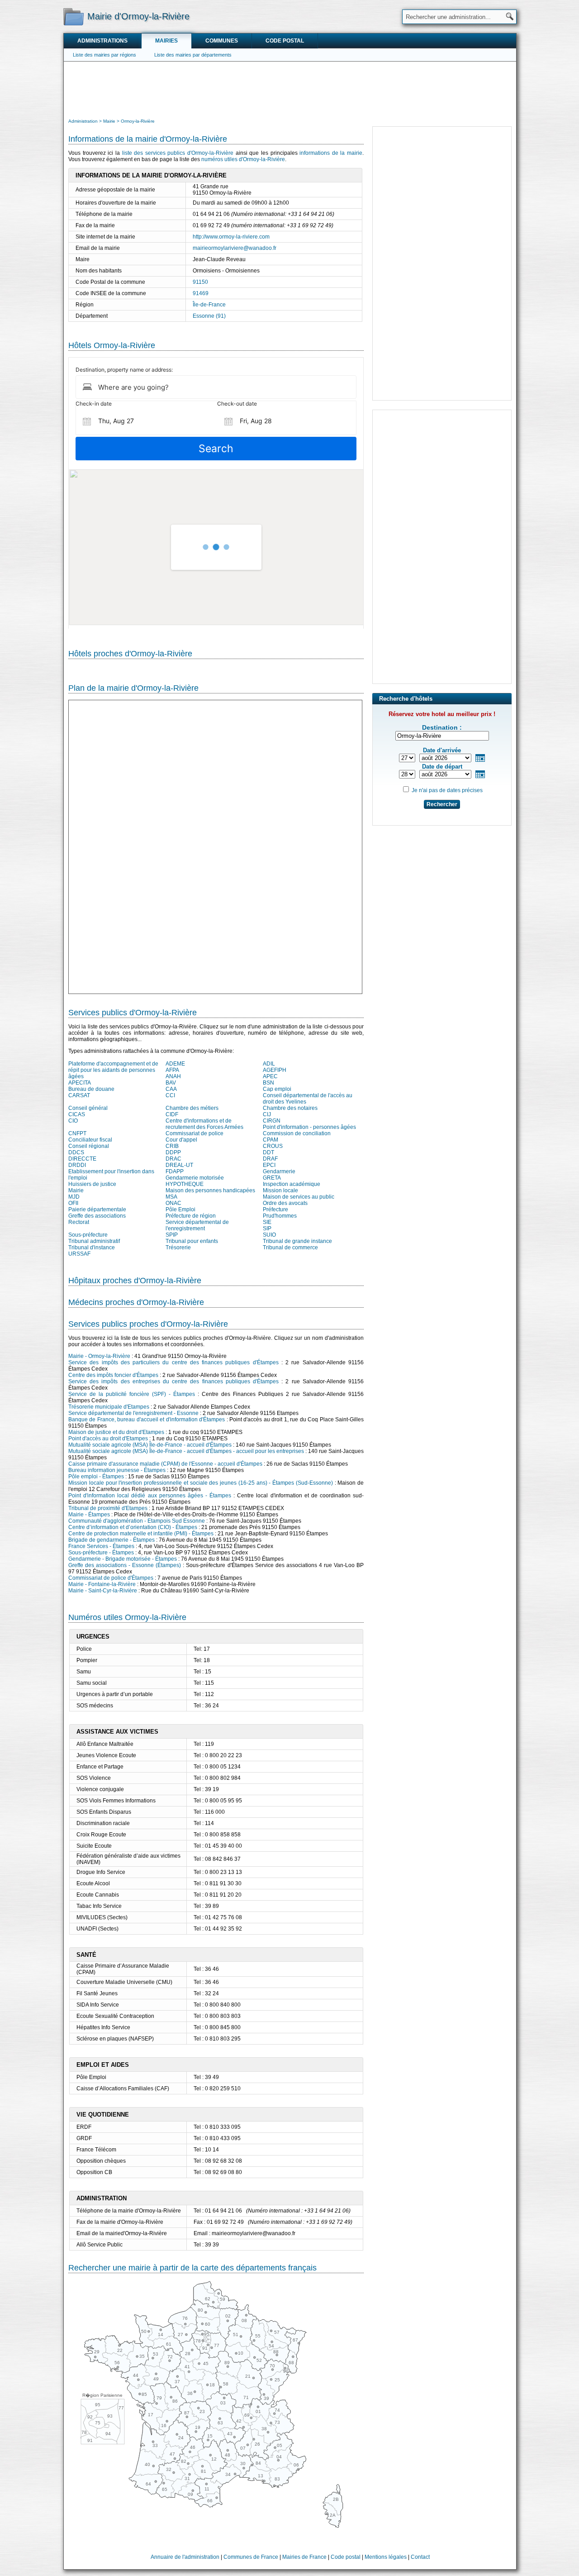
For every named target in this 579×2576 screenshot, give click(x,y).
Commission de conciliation (297, 1133)
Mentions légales (386, 2557)
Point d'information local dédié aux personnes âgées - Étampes (150, 1496)
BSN (268, 1083)
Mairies (166, 41)
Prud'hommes (280, 1216)
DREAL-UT (179, 1165)
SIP (267, 1228)
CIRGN (272, 1121)
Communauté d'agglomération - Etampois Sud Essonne (137, 1521)
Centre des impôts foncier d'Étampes (113, 1375)
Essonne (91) (209, 316)
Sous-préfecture (88, 1235)
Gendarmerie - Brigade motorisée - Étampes (123, 1559)
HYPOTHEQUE (185, 1184)
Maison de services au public (299, 1197)
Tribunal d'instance (92, 1247)
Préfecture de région (191, 1216)
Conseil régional (89, 1146)
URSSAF (79, 1254)
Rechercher (442, 804)
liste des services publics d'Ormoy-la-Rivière (178, 153)
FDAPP (175, 1171)
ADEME (175, 1064)
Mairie (76, 1190)
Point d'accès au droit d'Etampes (108, 1439)
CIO (73, 1121)
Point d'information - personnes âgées (309, 1127)
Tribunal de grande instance (297, 1241)
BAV (171, 1083)
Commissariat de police (195, 1133)
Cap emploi (277, 1089)
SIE (267, 1222)
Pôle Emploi (180, 1209)
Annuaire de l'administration (185, 2557)
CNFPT (77, 1133)
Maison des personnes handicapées (210, 1190)
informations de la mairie (331, 153)
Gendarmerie (279, 1171)
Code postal (285, 41)
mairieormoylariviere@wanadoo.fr (235, 248)
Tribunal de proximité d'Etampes (108, 1508)
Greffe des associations (97, 1216)
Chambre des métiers (192, 1108)
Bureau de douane (91, 1089)
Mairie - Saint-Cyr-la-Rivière (103, 1591)
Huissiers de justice (92, 1184)
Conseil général (88, 1108)
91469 (201, 293)
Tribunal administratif (94, 1241)
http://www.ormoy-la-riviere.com (231, 237)
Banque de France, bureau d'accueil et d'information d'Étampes (147, 1419)
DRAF (270, 1159)
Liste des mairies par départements (193, 55)
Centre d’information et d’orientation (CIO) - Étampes (133, 1527)
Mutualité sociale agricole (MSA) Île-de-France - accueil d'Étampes (150, 1445)
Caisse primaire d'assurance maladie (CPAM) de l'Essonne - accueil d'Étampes (165, 1464)
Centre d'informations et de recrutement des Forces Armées (204, 1124)
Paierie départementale (97, 1209)
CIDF (172, 1114)
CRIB (172, 1146)
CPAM (271, 1140)
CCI (170, 1095)
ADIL (269, 1064)
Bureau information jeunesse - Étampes (117, 1470)
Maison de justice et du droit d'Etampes (116, 1432)
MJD (74, 1197)
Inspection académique (292, 1184)
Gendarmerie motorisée (195, 1178)
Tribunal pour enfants (192, 1241)
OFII (73, 1203)
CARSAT (79, 1095)
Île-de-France (209, 305)
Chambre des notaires (290, 1108)
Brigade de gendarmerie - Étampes (112, 1540)
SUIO (269, 1235)
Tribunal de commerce (290, 1247)
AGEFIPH (275, 1070)
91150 (200, 282)
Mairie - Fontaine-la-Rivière (102, 1584)
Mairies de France (304, 2557)
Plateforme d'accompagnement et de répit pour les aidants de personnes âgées (113, 1070)
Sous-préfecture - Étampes (101, 1553)
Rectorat (79, 1222)
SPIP (172, 1235)
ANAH (173, 1076)
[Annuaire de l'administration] (74, 16)
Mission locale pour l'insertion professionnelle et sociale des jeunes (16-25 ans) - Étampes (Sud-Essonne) (201, 1483)
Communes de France (251, 2557)
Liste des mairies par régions (104, 55)
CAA (171, 1089)
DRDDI (77, 1165)
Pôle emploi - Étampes (96, 1477)
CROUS (273, 1146)
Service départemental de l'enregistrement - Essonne (133, 1413)
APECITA (80, 1083)
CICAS (77, 1114)
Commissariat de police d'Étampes (111, 1578)
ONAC (173, 1203)
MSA (171, 1197)
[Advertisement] (290, 89)
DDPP (173, 1152)
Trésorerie (178, 1247)
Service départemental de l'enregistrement (197, 1225)
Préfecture (275, 1209)
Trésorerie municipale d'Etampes (109, 1407)
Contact (420, 2557)
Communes (222, 41)
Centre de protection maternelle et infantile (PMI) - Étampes (141, 1534)
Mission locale (280, 1190)
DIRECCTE (82, 1159)
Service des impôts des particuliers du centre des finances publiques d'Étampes (173, 1362)
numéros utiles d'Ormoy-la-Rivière (243, 159)
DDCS (76, 1152)
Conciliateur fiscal (90, 1140)
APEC (270, 1076)
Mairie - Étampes (89, 1515)
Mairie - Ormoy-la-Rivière (99, 1356)
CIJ (267, 1114)
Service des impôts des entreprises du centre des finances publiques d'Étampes (173, 1381)
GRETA (272, 1178)
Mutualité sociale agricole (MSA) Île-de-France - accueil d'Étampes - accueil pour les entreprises (186, 1451)
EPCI (269, 1165)
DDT (268, 1152)
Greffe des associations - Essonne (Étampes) (125, 1565)
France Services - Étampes (101, 1546)
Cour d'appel (181, 1140)
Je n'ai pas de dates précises (447, 790)
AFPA (172, 1070)
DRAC (173, 1159)
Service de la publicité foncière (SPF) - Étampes (132, 1394)
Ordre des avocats (285, 1203)
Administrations (102, 41)
